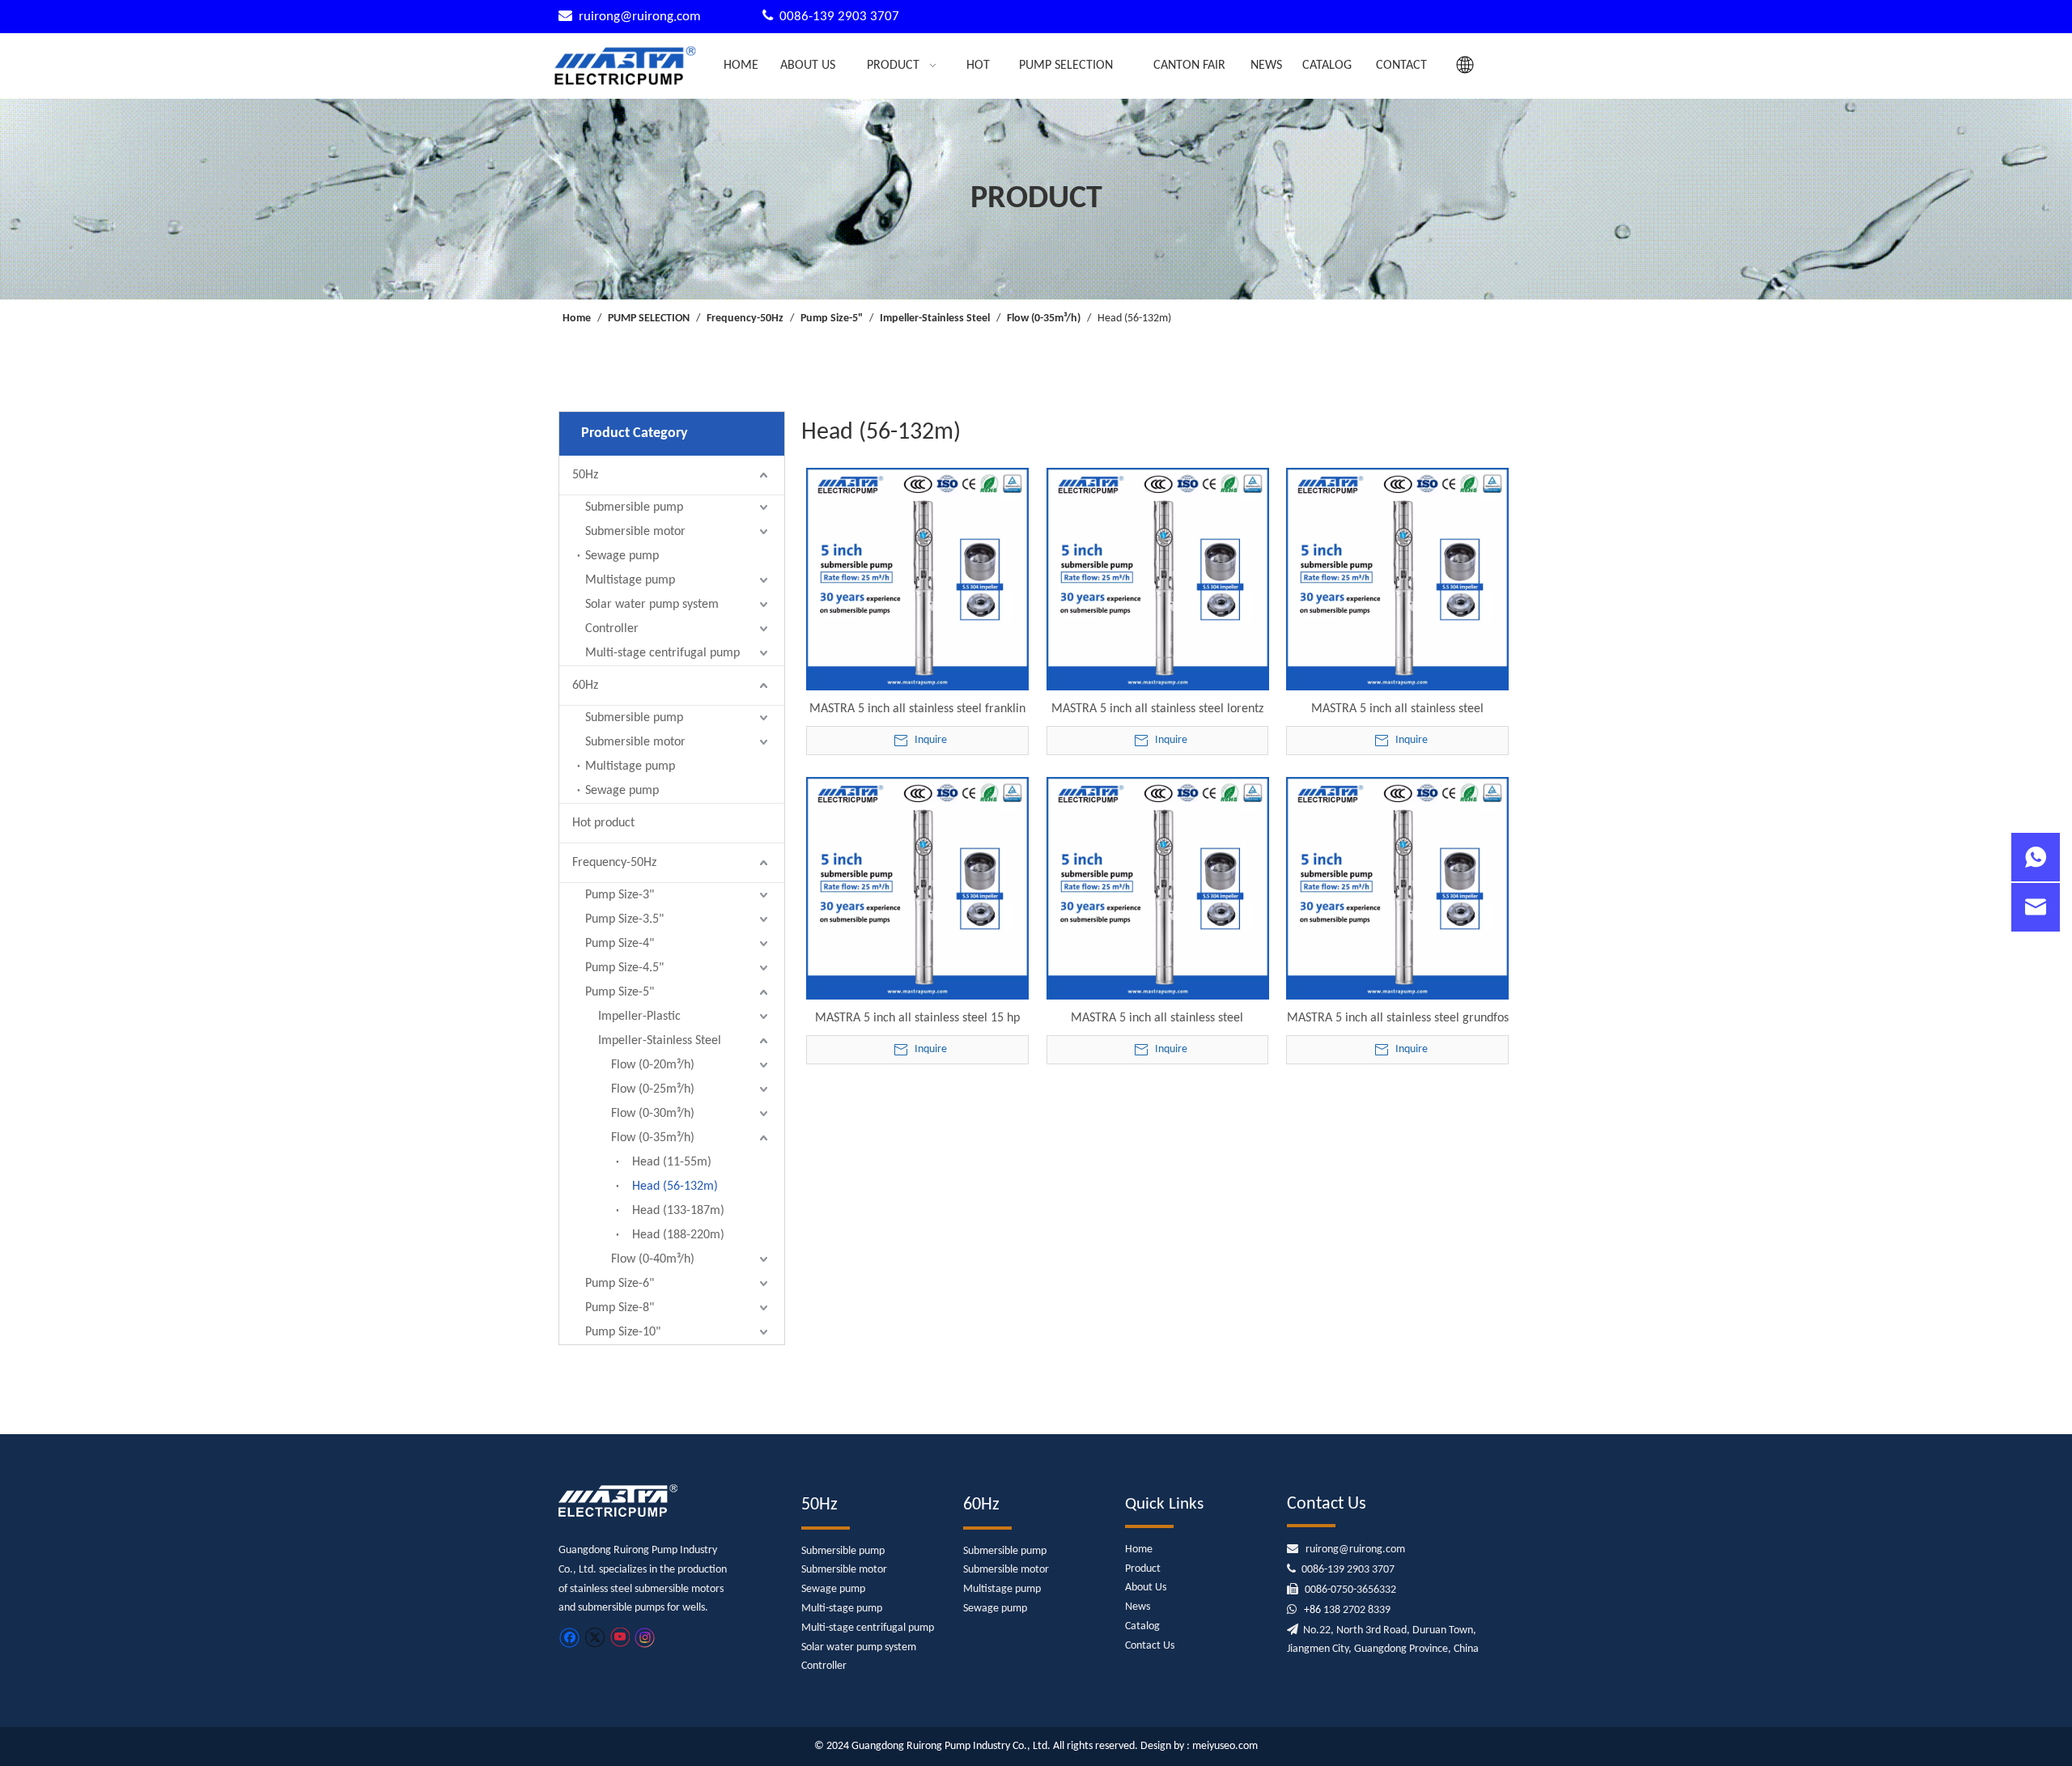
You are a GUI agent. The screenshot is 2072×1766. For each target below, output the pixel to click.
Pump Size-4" (620, 944)
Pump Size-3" (620, 895)
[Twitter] (594, 1638)
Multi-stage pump (842, 1609)
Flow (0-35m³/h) (653, 1138)
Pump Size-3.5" (624, 919)
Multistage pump (630, 580)
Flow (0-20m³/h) (653, 1065)
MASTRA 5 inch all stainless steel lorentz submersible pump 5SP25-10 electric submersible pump (1157, 710)
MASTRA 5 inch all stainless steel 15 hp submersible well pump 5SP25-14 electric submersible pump (917, 1019)
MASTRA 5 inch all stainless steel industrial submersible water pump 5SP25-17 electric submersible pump (1157, 1019)
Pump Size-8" (620, 1308)
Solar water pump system (652, 605)
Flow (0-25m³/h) (653, 1089)
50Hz (585, 475)
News (1138, 1607)
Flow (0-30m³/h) (653, 1114)
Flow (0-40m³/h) (653, 1259)
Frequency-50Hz (614, 863)
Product (1143, 1569)
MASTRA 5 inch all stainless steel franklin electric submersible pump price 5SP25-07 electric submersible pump (917, 710)
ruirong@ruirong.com (641, 17)
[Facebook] (569, 1638)
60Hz (585, 686)
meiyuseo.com (1225, 1746)
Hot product (603, 823)
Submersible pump (634, 507)
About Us (1146, 1588)
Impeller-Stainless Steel (660, 1041)
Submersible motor (635, 532)
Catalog (1142, 1626)
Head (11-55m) (672, 1162)
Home (1139, 1549)
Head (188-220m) (678, 1235)
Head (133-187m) (678, 1211)
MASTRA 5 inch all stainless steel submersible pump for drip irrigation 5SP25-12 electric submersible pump (1398, 710)
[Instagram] (645, 1638)
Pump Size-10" (623, 1332)
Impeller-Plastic (639, 1017)
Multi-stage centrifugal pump (662, 653)
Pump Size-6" (620, 1284)
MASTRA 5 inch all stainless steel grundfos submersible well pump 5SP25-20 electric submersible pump (1398, 1019)
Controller (612, 629)
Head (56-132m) (675, 1187)
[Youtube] (620, 1638)
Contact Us (1150, 1646)
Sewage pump (622, 556)
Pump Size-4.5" (624, 968)
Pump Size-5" (620, 992)
